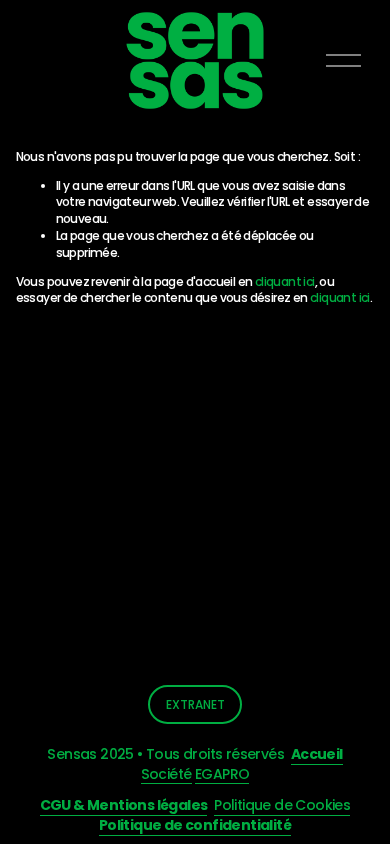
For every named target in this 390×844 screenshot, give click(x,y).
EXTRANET (195, 704)
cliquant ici (285, 281)
